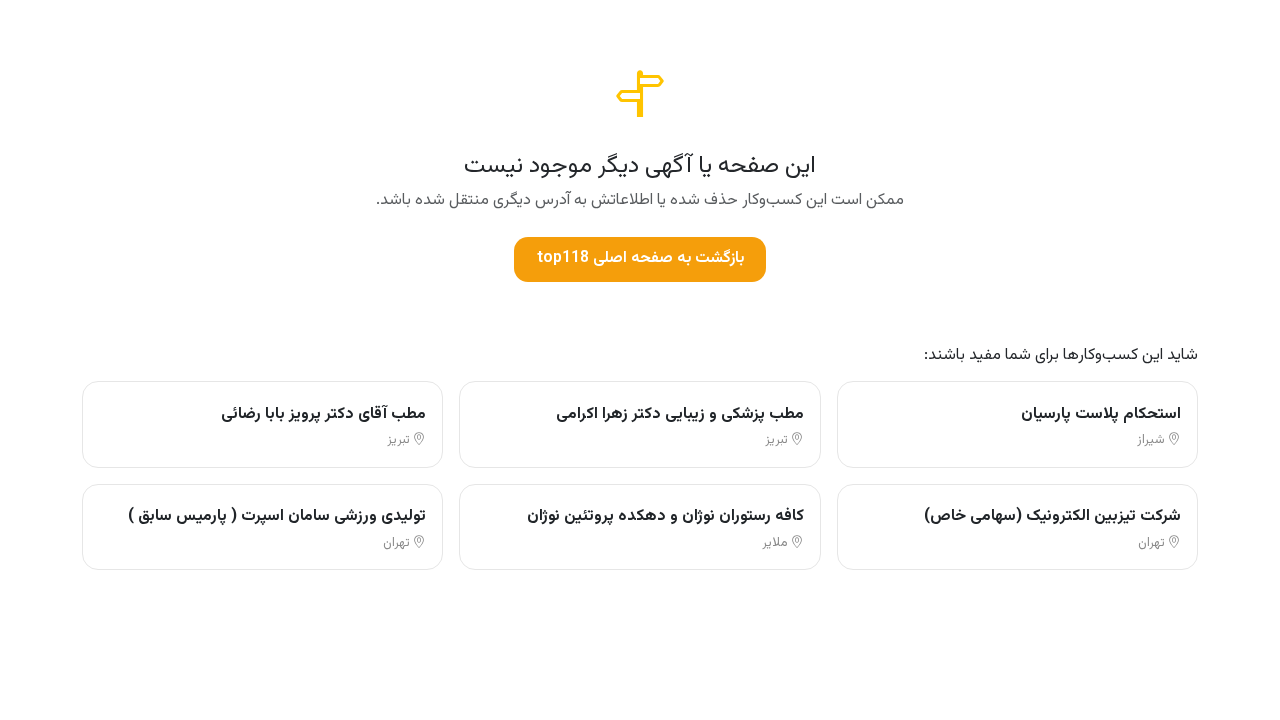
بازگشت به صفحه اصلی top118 (640, 258)
